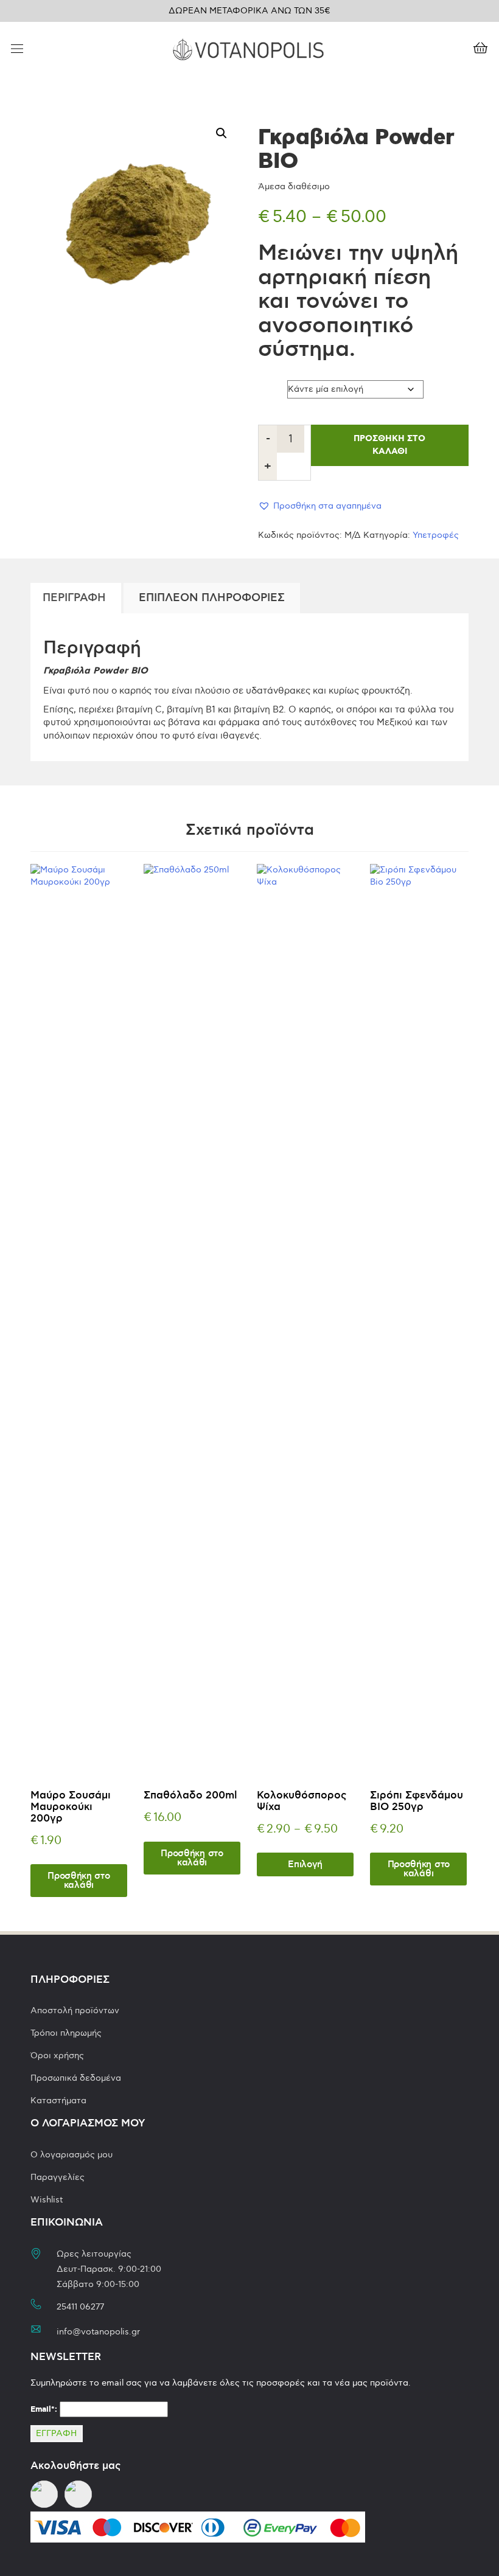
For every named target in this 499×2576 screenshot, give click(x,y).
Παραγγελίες (58, 2177)
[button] (222, 133)
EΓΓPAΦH (57, 2433)
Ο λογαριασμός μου (72, 2155)
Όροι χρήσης (57, 2056)
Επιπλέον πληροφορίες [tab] (212, 598)
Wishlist (47, 2200)
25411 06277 (80, 2307)
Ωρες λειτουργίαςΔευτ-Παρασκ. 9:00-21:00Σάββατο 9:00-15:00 (109, 2269)
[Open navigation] (17, 50)
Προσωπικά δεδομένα (76, 2078)
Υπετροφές (436, 535)
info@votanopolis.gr (98, 2332)
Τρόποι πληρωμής (66, 2033)
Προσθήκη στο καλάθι (389, 445)
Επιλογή (305, 1864)
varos (271, 386)
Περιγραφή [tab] (74, 598)
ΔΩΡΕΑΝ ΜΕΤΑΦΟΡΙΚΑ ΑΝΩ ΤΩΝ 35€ (249, 11)
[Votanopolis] (248, 48)
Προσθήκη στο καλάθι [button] (79, 1881)
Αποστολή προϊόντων (75, 2010)
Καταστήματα (58, 2101)
